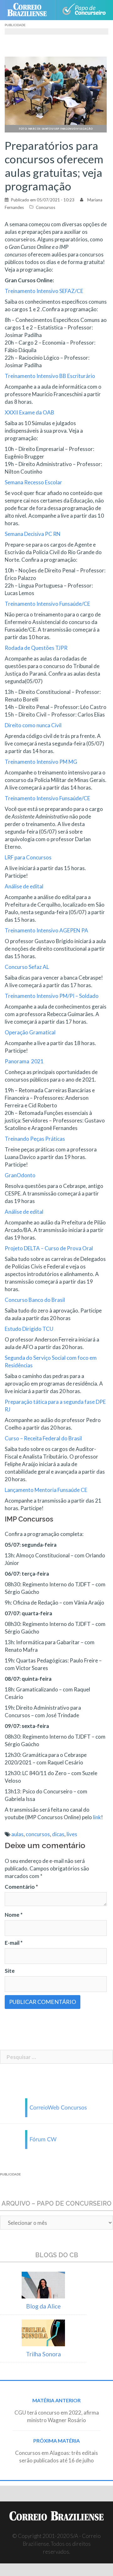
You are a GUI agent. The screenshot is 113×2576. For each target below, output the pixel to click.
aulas (17, 1834)
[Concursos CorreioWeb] (56, 2107)
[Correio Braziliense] (30, 10)
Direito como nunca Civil (33, 725)
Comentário (21, 1887)
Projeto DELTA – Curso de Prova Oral (49, 1248)
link (97, 1817)
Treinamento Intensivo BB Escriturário (50, 376)
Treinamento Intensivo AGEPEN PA (47, 930)
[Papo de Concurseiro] (84, 10)
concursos (38, 1834)
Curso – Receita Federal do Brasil (44, 1438)
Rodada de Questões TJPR (36, 648)
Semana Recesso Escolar (33, 482)
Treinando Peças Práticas (35, 1139)
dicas (58, 1834)
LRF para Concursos (28, 857)
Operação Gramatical (30, 1032)
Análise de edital (24, 886)
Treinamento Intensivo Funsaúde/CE (47, 604)
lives (72, 1834)
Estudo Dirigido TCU (29, 1329)
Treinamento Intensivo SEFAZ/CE (44, 291)
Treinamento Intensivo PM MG (41, 762)
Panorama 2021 (24, 1061)
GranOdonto (21, 1175)
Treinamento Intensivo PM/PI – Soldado (52, 996)
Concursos (46, 207)
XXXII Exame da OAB (30, 412)
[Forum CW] (56, 2139)
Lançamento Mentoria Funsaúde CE (46, 1490)
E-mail (14, 1943)
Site (10, 1971)
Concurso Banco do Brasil (35, 1300)
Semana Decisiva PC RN (33, 534)
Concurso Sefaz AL (27, 967)
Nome (14, 1915)
